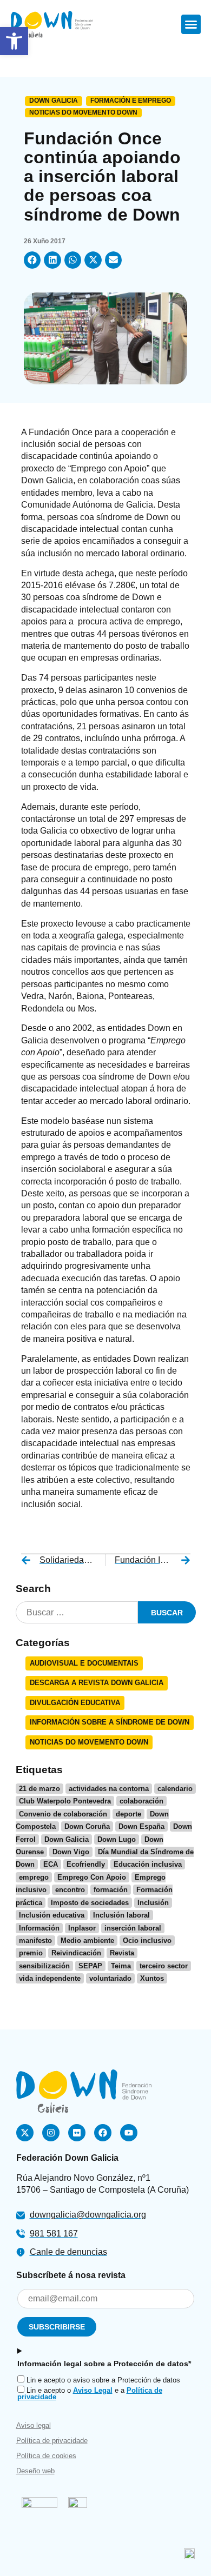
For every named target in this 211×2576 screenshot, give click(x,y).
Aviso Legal (93, 2390)
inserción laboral (133, 1928)
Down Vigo (71, 1852)
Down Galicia (54, 101)
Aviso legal (34, 2425)
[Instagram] (51, 2133)
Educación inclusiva (148, 1864)
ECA (51, 1864)
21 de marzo (39, 1789)
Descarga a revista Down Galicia (97, 1683)
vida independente (50, 1978)
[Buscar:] (77, 1612)
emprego (34, 1877)
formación (111, 1890)
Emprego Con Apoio (92, 1877)
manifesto (35, 1941)
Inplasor (82, 1928)
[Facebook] (103, 2133)
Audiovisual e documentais (84, 1663)
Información (39, 1928)
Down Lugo (117, 1839)
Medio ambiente (87, 1941)
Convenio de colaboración (63, 1814)
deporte (128, 1814)
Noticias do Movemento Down (83, 112)
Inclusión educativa (52, 1915)
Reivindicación (76, 1953)
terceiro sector (164, 1966)
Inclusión (153, 1903)
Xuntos (152, 1978)
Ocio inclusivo (147, 1941)
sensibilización (44, 1966)
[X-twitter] (25, 2133)
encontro (70, 1890)
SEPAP (90, 1966)
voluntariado (110, 1978)
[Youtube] (129, 2133)
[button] (191, 24)
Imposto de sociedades (90, 1903)
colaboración (141, 1801)
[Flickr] (77, 2133)
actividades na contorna (109, 1789)
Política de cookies (46, 2456)
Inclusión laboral (121, 1915)
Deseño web (35, 2471)
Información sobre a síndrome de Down (110, 1722)
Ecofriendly (86, 1864)
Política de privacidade (52, 2441)
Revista (122, 1953)
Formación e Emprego (131, 101)
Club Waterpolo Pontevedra (65, 1801)
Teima (121, 1966)
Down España (141, 1826)
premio (31, 1953)
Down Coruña (87, 1826)
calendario (175, 1789)
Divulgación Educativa (75, 1703)
